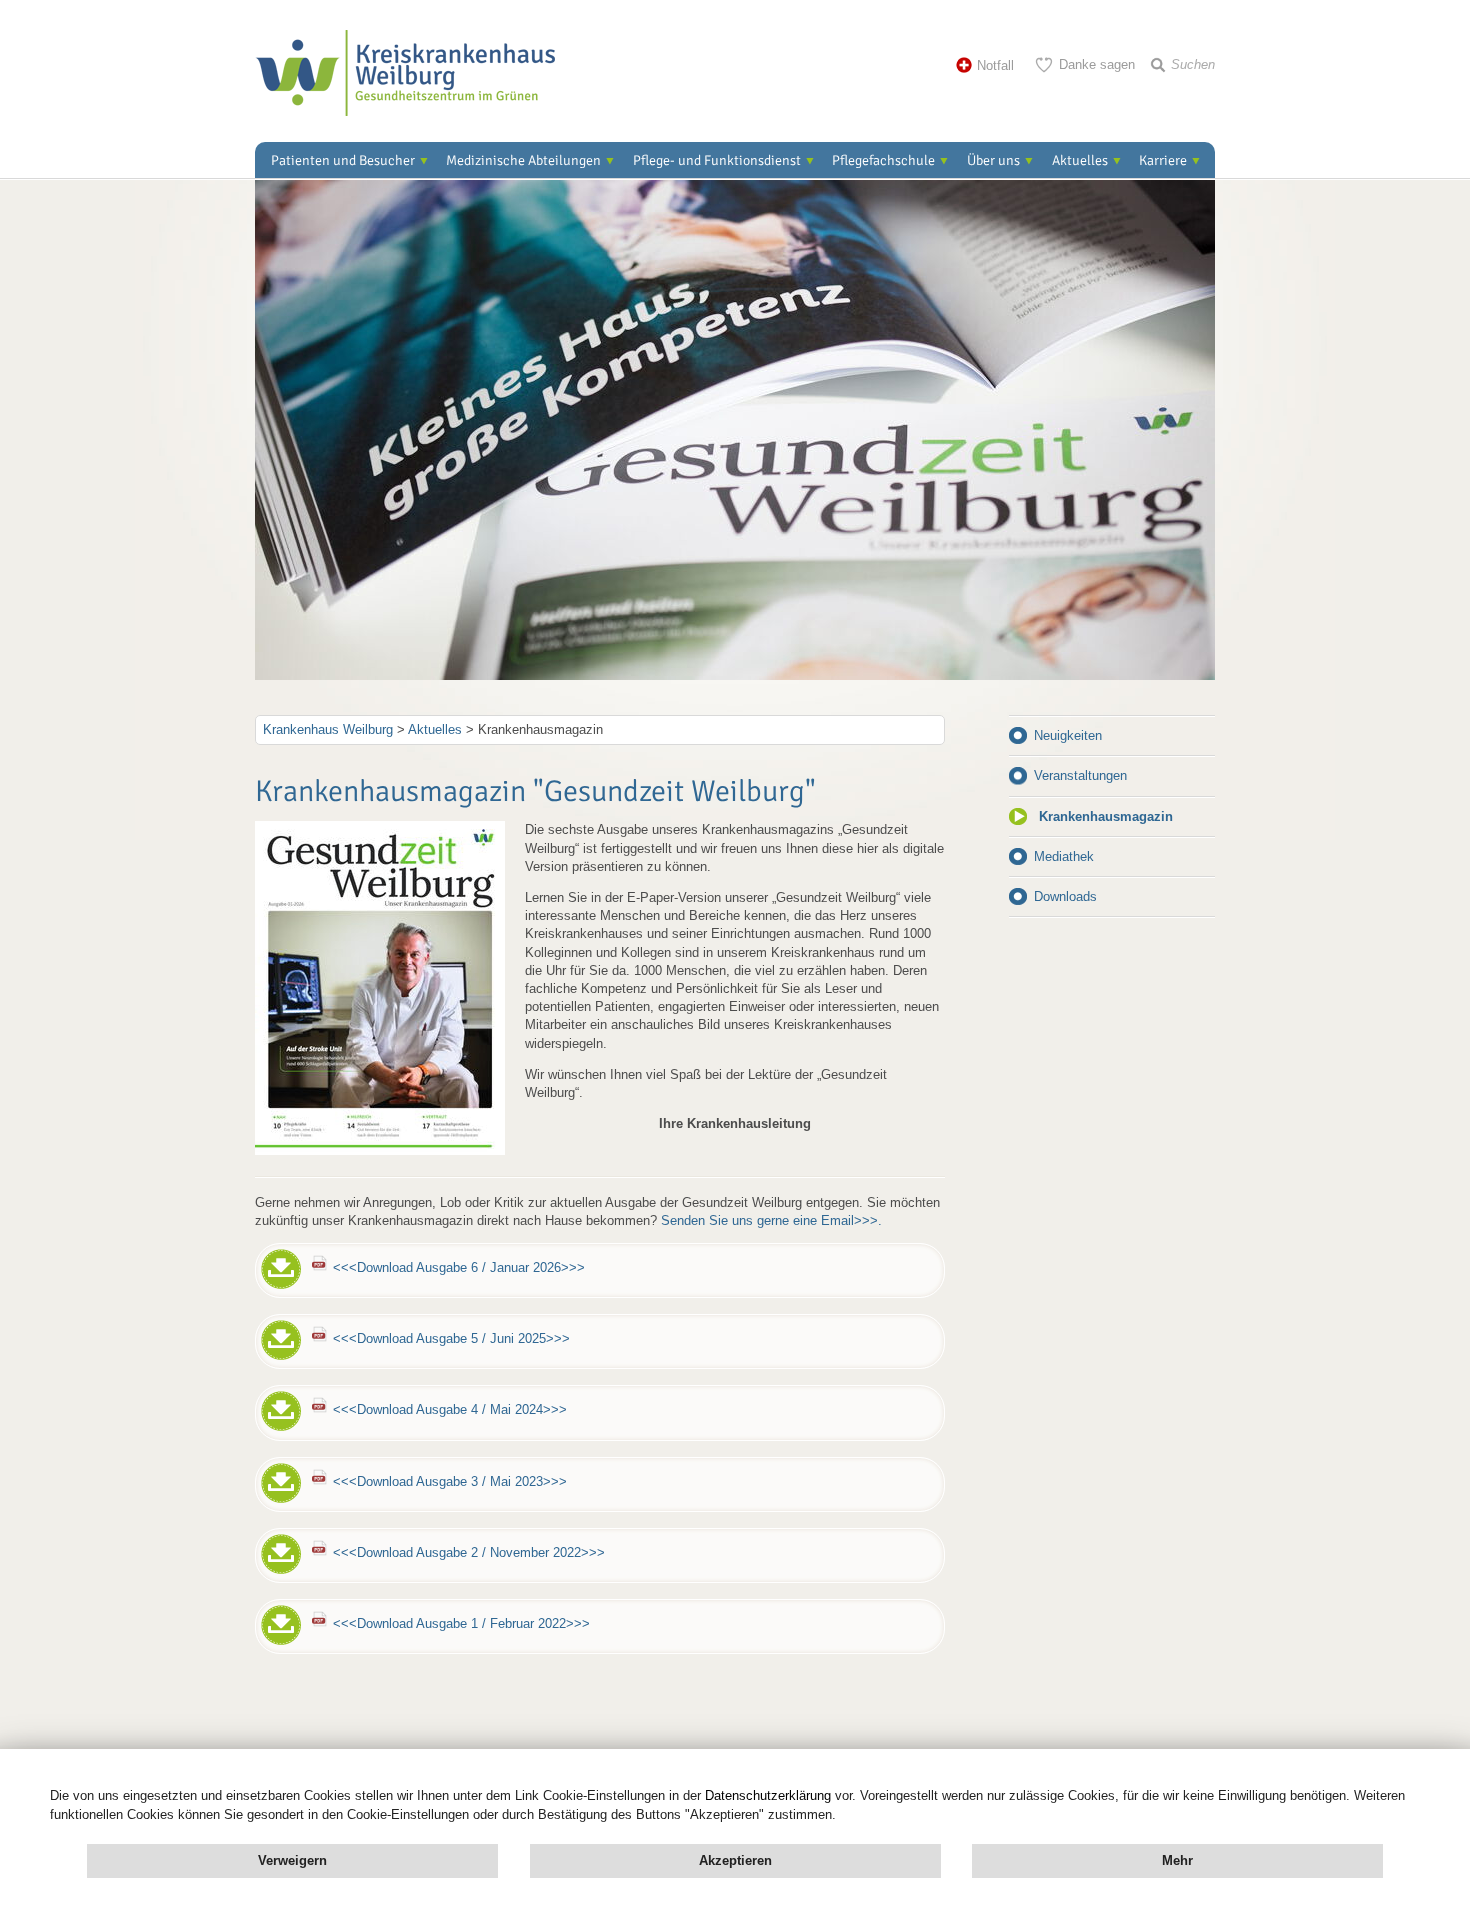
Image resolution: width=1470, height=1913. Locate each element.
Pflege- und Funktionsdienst (717, 160)
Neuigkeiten (1068, 735)
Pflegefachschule (883, 160)
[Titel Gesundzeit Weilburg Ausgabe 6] (380, 1150)
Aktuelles (1080, 160)
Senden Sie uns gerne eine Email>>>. (771, 1220)
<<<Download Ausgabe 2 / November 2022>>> (469, 1552)
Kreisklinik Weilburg (405, 73)
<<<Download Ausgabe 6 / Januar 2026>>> (459, 1267)
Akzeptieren (735, 1860)
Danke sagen (1097, 64)
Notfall (995, 65)
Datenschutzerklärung (768, 1795)
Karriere (1163, 160)
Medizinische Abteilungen (523, 160)
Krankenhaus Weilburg (328, 729)
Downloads (1065, 896)
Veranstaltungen (1080, 775)
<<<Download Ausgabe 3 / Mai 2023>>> (450, 1481)
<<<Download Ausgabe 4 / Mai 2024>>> (450, 1409)
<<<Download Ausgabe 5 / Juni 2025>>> (451, 1338)
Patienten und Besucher (343, 160)
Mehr (1177, 1860)
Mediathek (1064, 856)
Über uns (993, 160)
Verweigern (292, 1860)
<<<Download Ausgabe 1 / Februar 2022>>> (461, 1623)
